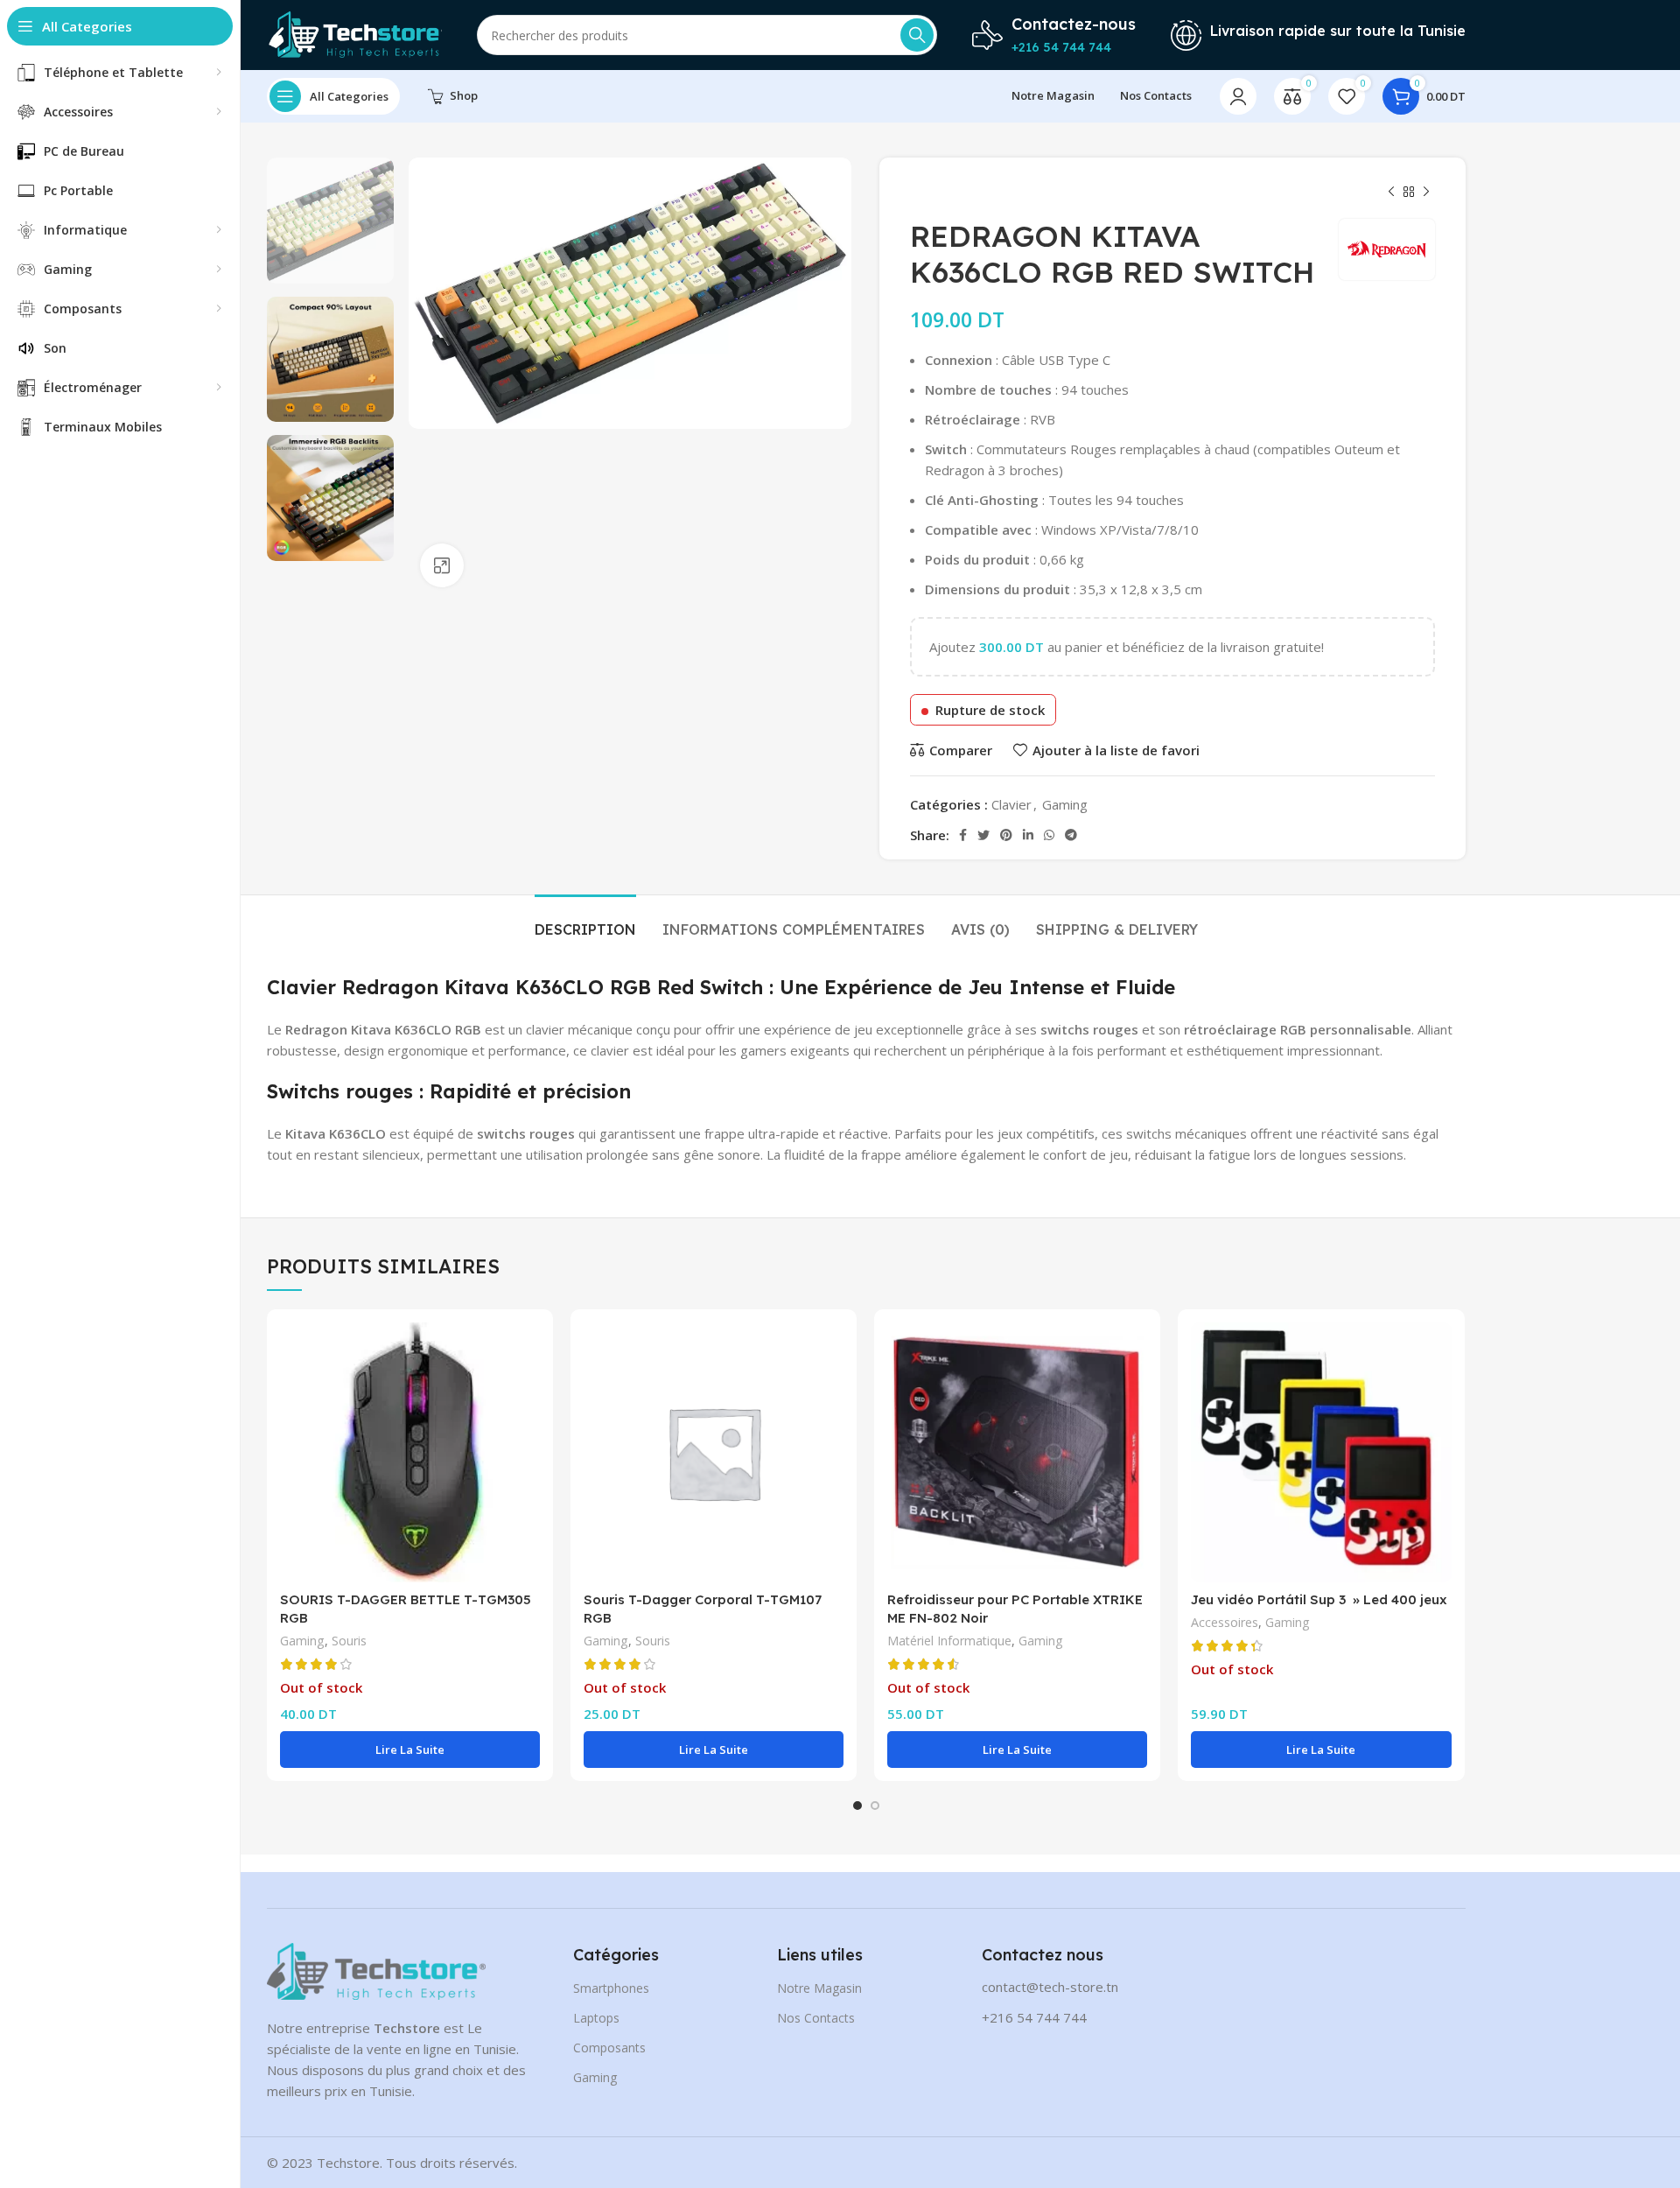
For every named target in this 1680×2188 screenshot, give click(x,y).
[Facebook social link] (963, 835)
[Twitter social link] (983, 835)
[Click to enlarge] (442, 565)
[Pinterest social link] (1006, 835)
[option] (330, 221)
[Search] (917, 35)
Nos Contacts (816, 2018)
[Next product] (1426, 193)
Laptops (596, 2018)
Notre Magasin (819, 1988)
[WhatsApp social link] (1049, 835)
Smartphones (611, 1988)
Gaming (1065, 804)
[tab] (585, 921)
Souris (349, 1641)
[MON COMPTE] (1238, 96)
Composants (609, 2048)
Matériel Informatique (949, 1641)
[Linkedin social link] (1028, 835)
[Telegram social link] (1071, 835)
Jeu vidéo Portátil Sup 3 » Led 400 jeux (1319, 1599)
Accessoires (1225, 1622)
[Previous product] (1391, 193)
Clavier (1011, 804)
